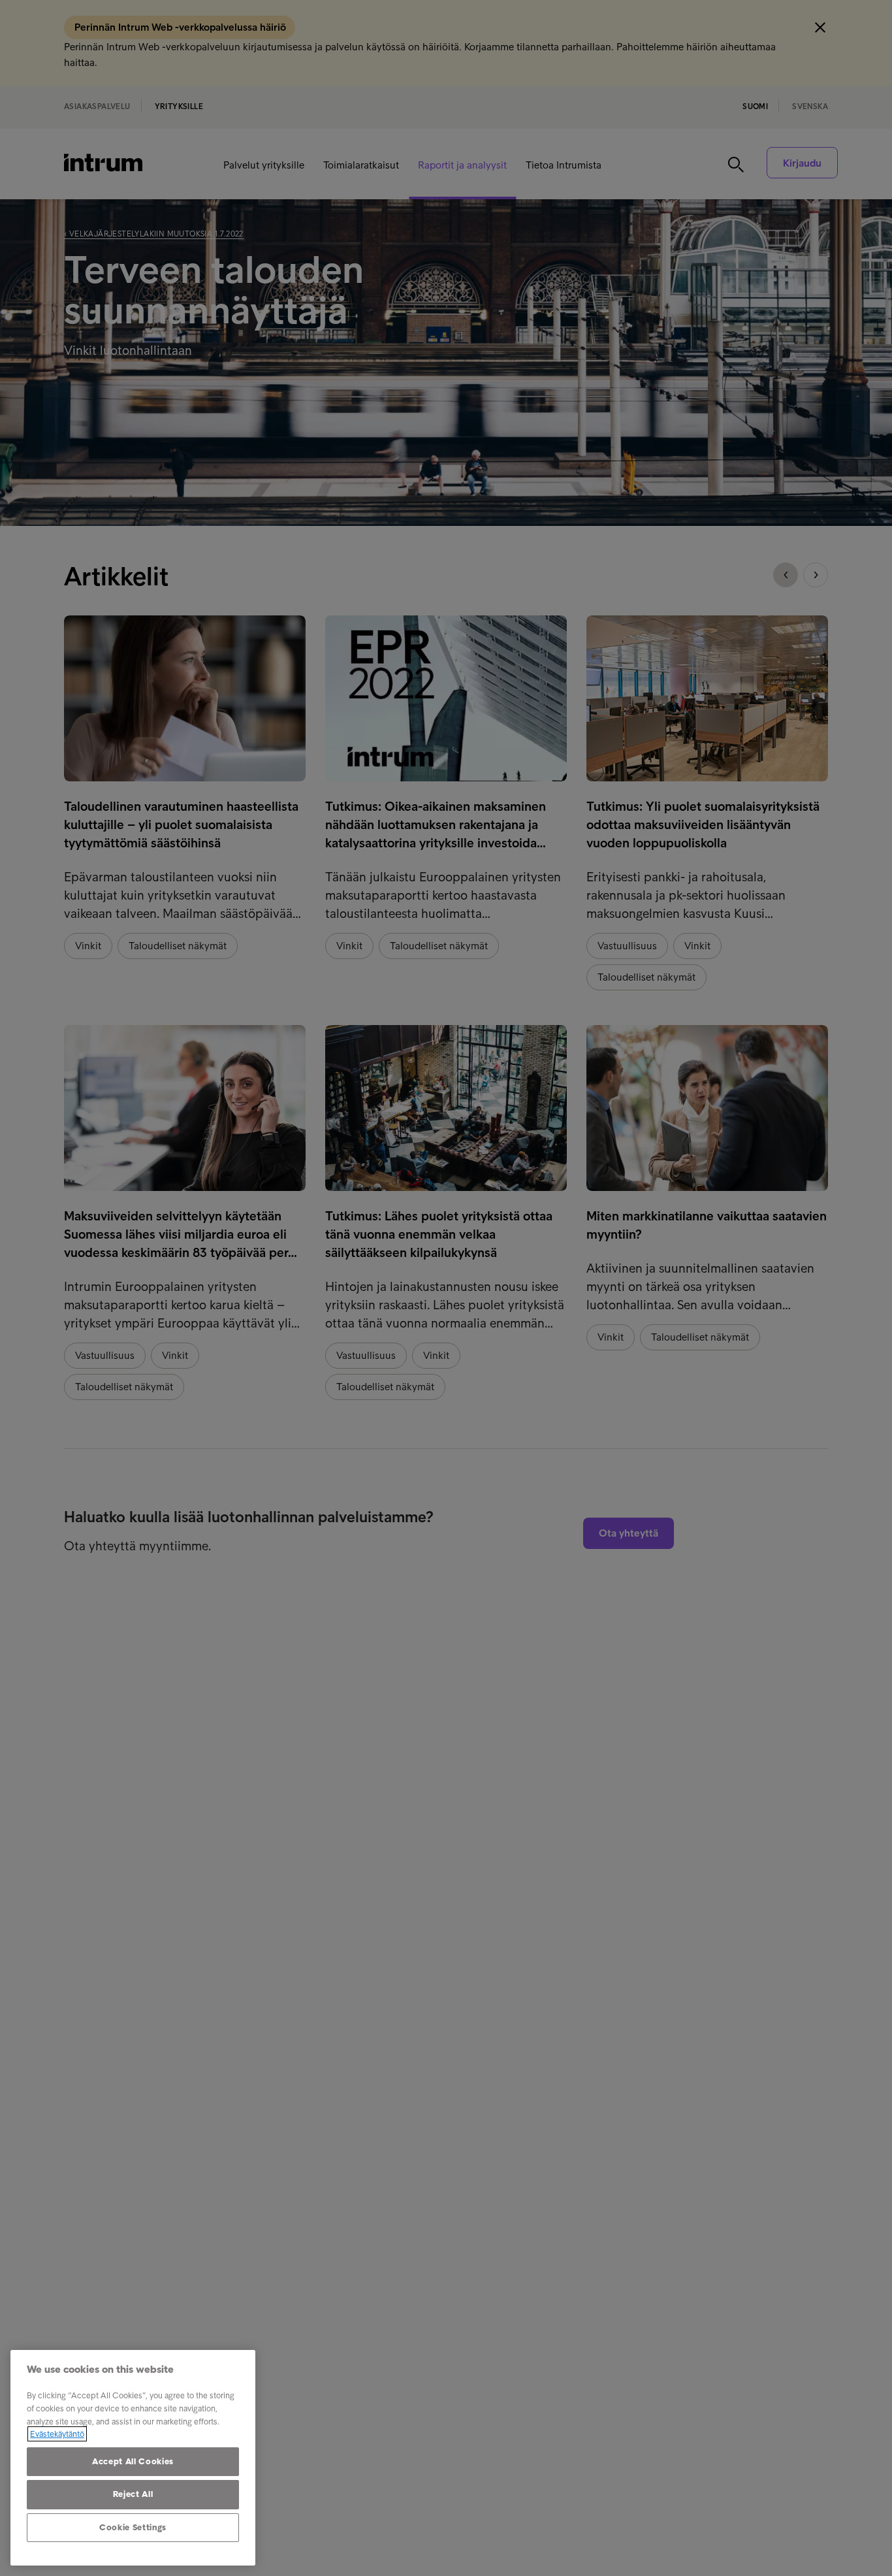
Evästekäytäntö (57, 2434)
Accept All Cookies (133, 2461)
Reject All (133, 2494)
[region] (133, 2458)
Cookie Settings (133, 2527)
